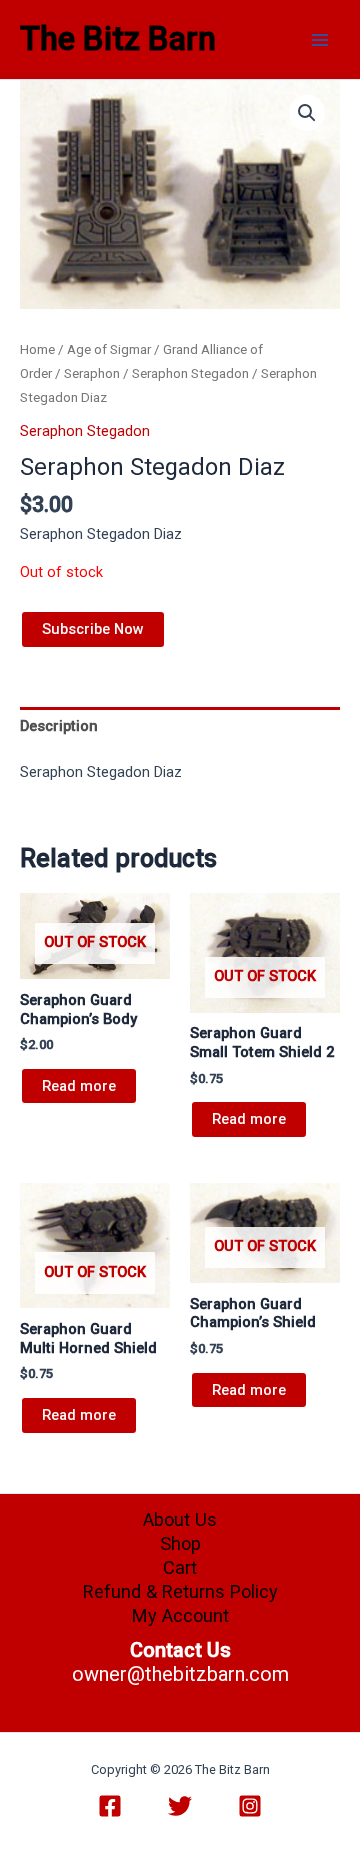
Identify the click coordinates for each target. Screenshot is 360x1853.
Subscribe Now (93, 629)
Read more (79, 1086)
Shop (180, 1543)
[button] (307, 113)
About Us (180, 1519)
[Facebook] (110, 1806)
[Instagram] (250, 1806)
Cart (180, 1567)
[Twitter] (180, 1806)
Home (37, 349)
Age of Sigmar (109, 349)
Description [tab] (59, 726)
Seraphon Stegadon (190, 373)
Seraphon (92, 373)
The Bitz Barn (118, 39)
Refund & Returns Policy (180, 1591)
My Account (180, 1615)
